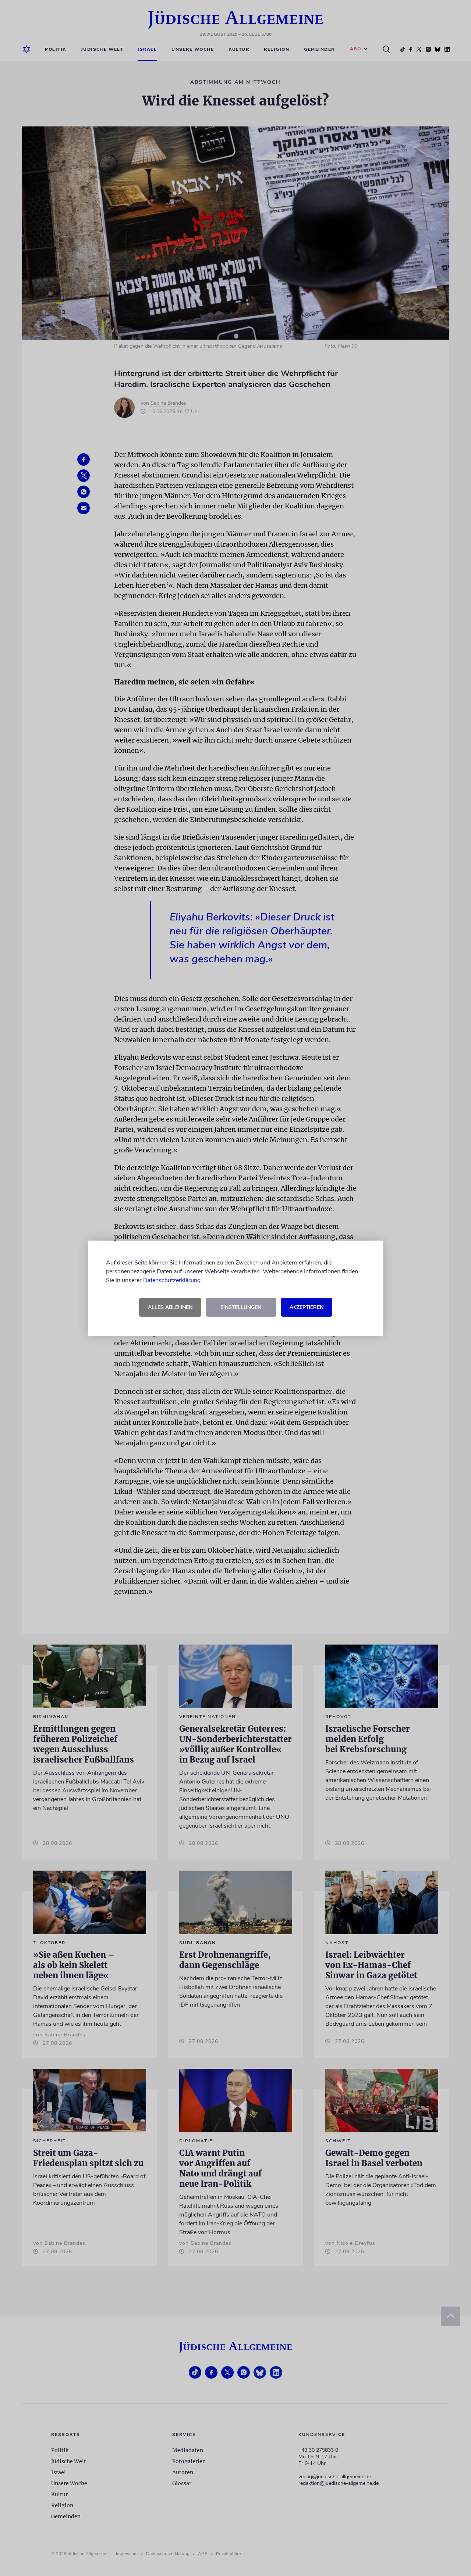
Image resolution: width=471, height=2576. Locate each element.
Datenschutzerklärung (172, 1280)
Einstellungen (241, 1307)
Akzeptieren (307, 1307)
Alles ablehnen (170, 1307)
